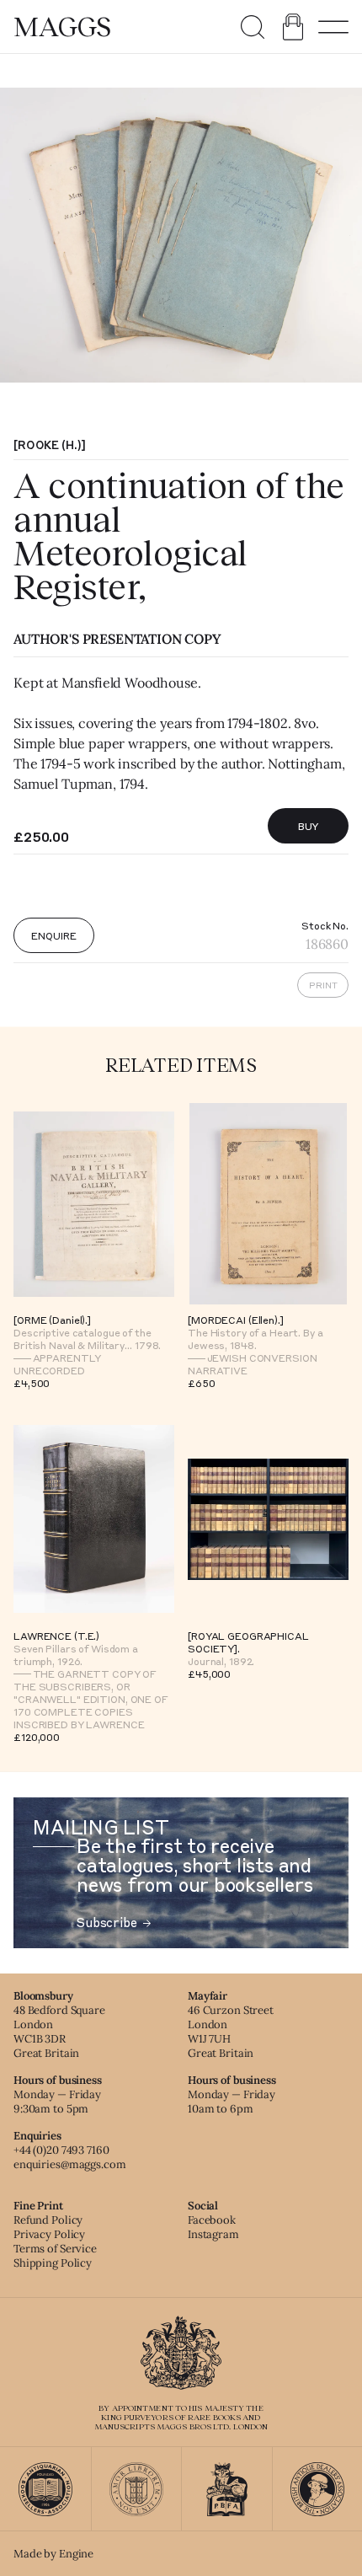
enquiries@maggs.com (70, 2164)
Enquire (53, 935)
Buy (309, 826)
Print (323, 985)
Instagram (213, 2234)
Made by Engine (53, 2554)
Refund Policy (48, 2220)
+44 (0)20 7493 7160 (61, 2150)
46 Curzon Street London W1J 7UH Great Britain (231, 2032)
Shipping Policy (53, 2263)
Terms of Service (55, 2249)
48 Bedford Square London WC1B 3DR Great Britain (59, 2032)
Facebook (212, 2220)
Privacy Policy (49, 2234)
